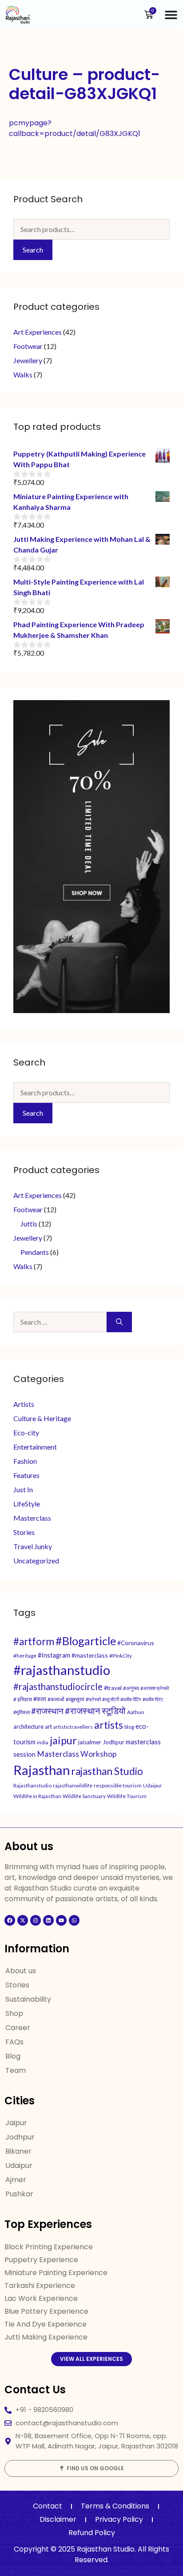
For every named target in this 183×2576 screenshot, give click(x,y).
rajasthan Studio (107, 1771)
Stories (24, 1532)
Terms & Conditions (115, 2506)
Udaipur (153, 1785)
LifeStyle (27, 1504)
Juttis (29, 1224)
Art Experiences (38, 332)
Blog (13, 2056)
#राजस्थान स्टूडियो (95, 1711)
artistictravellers (73, 1727)
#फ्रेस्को (93, 1699)
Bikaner (18, 2151)
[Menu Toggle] (171, 15)
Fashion (25, 1461)
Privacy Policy (119, 2519)
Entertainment (35, 1447)
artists (109, 1725)
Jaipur (16, 2123)
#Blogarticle (86, 1641)
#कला (40, 1699)
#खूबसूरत (75, 1699)
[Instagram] (36, 1920)
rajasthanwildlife (73, 1785)
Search (33, 250)
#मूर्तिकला (22, 1712)
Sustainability (28, 1999)
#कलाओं (56, 1699)
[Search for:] (60, 1322)
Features (26, 1475)
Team (16, 2070)
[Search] (119, 1322)
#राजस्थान (47, 1711)
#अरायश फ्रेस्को (155, 1688)
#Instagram (54, 1655)
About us (21, 1971)
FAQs (14, 2042)
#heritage (25, 1656)
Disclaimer (58, 2519)
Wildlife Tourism (127, 1796)
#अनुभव (131, 1688)
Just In (23, 1489)
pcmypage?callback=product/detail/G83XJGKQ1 (75, 128)
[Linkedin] (48, 1920)
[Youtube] (61, 1920)
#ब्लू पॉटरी (111, 1699)
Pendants (35, 1252)
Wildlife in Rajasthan (37, 1796)
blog (129, 1727)
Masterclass (32, 1518)
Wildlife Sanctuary (84, 1796)
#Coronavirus (136, 1643)
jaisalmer (90, 1742)
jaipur (63, 1740)
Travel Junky (33, 1546)
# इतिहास (23, 1699)
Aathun (136, 1712)
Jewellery (28, 360)
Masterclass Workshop (77, 1754)
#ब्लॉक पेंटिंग (131, 1699)
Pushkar (19, 2194)
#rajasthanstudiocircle (58, 1687)
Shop (14, 2013)
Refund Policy (92, 2533)
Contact (48, 2506)
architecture (28, 1727)
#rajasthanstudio (62, 1670)
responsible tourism (118, 1785)
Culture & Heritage (42, 1418)
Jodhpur (113, 1742)
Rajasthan (42, 1770)
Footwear (28, 346)
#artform (34, 1641)
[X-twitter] (23, 1920)
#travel (113, 1688)
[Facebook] (10, 1920)
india (43, 1742)
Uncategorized (36, 1560)
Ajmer (16, 2180)
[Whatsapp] (74, 1920)
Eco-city (26, 1432)
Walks (23, 375)
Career (18, 2028)
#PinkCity (121, 1656)
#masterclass (90, 1655)
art (48, 1727)
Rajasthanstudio (32, 1785)
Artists (24, 1404)
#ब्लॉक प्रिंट (153, 1699)
